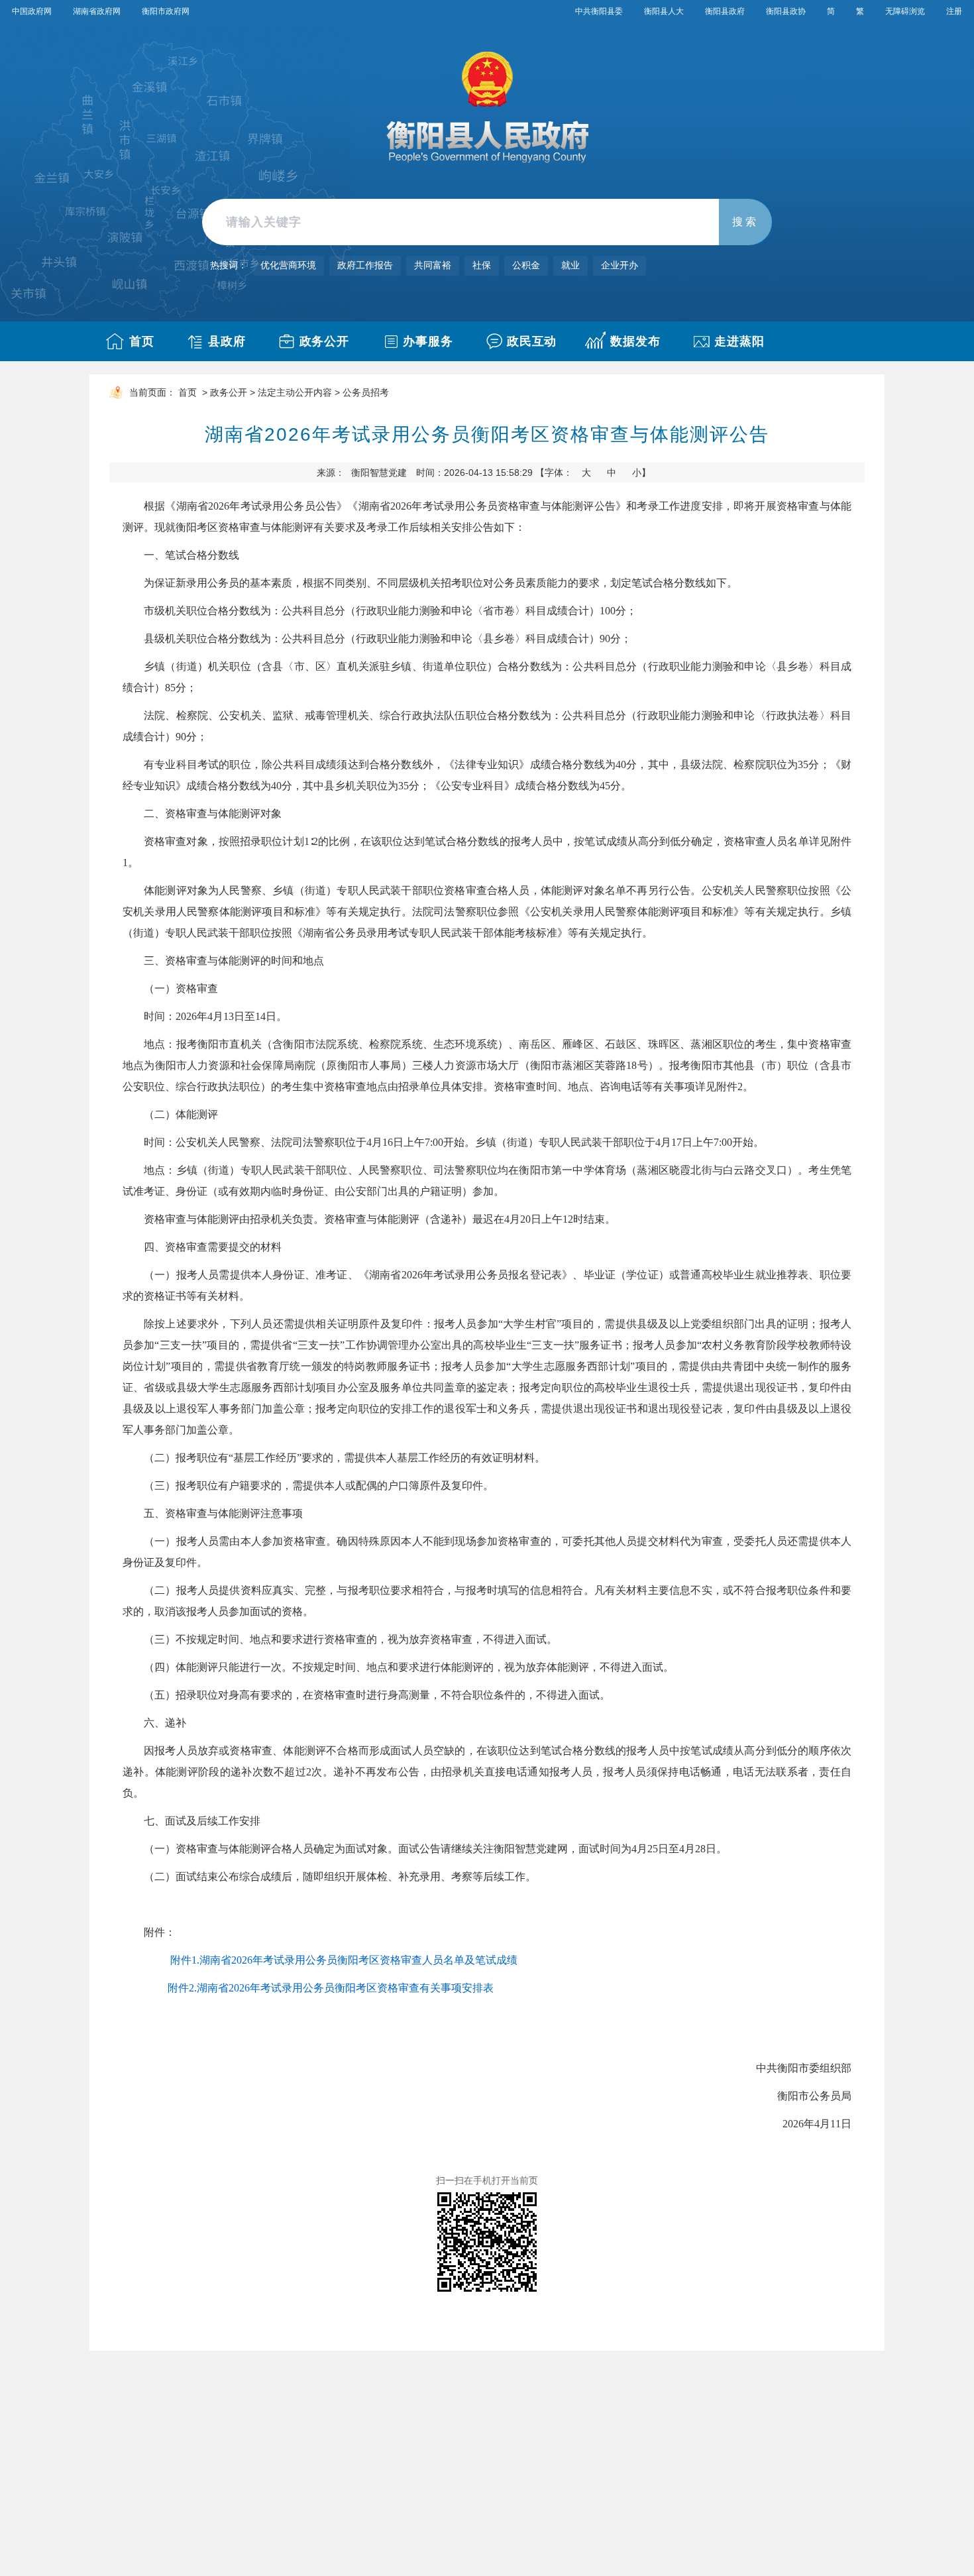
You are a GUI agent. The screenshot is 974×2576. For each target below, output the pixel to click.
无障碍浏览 (905, 11)
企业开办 (620, 265)
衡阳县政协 (786, 11)
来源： (362, 473)
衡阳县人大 (664, 11)
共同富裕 (433, 265)
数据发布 (635, 341)
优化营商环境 (288, 265)
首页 (142, 341)
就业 (570, 265)
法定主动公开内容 (295, 393)
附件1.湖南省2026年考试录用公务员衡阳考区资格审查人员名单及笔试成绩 (344, 1960)
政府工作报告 (365, 265)
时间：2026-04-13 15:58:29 (474, 473)
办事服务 (428, 341)
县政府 (227, 341)
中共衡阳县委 (599, 11)
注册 (954, 11)
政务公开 (325, 341)
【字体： (593, 473)
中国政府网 (32, 11)
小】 (641, 473)
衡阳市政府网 (166, 11)
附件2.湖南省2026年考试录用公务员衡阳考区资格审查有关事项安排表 (331, 1988)
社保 (482, 265)
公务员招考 (366, 393)
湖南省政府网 (97, 11)
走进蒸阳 (739, 341)
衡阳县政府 (725, 11)
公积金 (526, 265)
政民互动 (532, 341)
